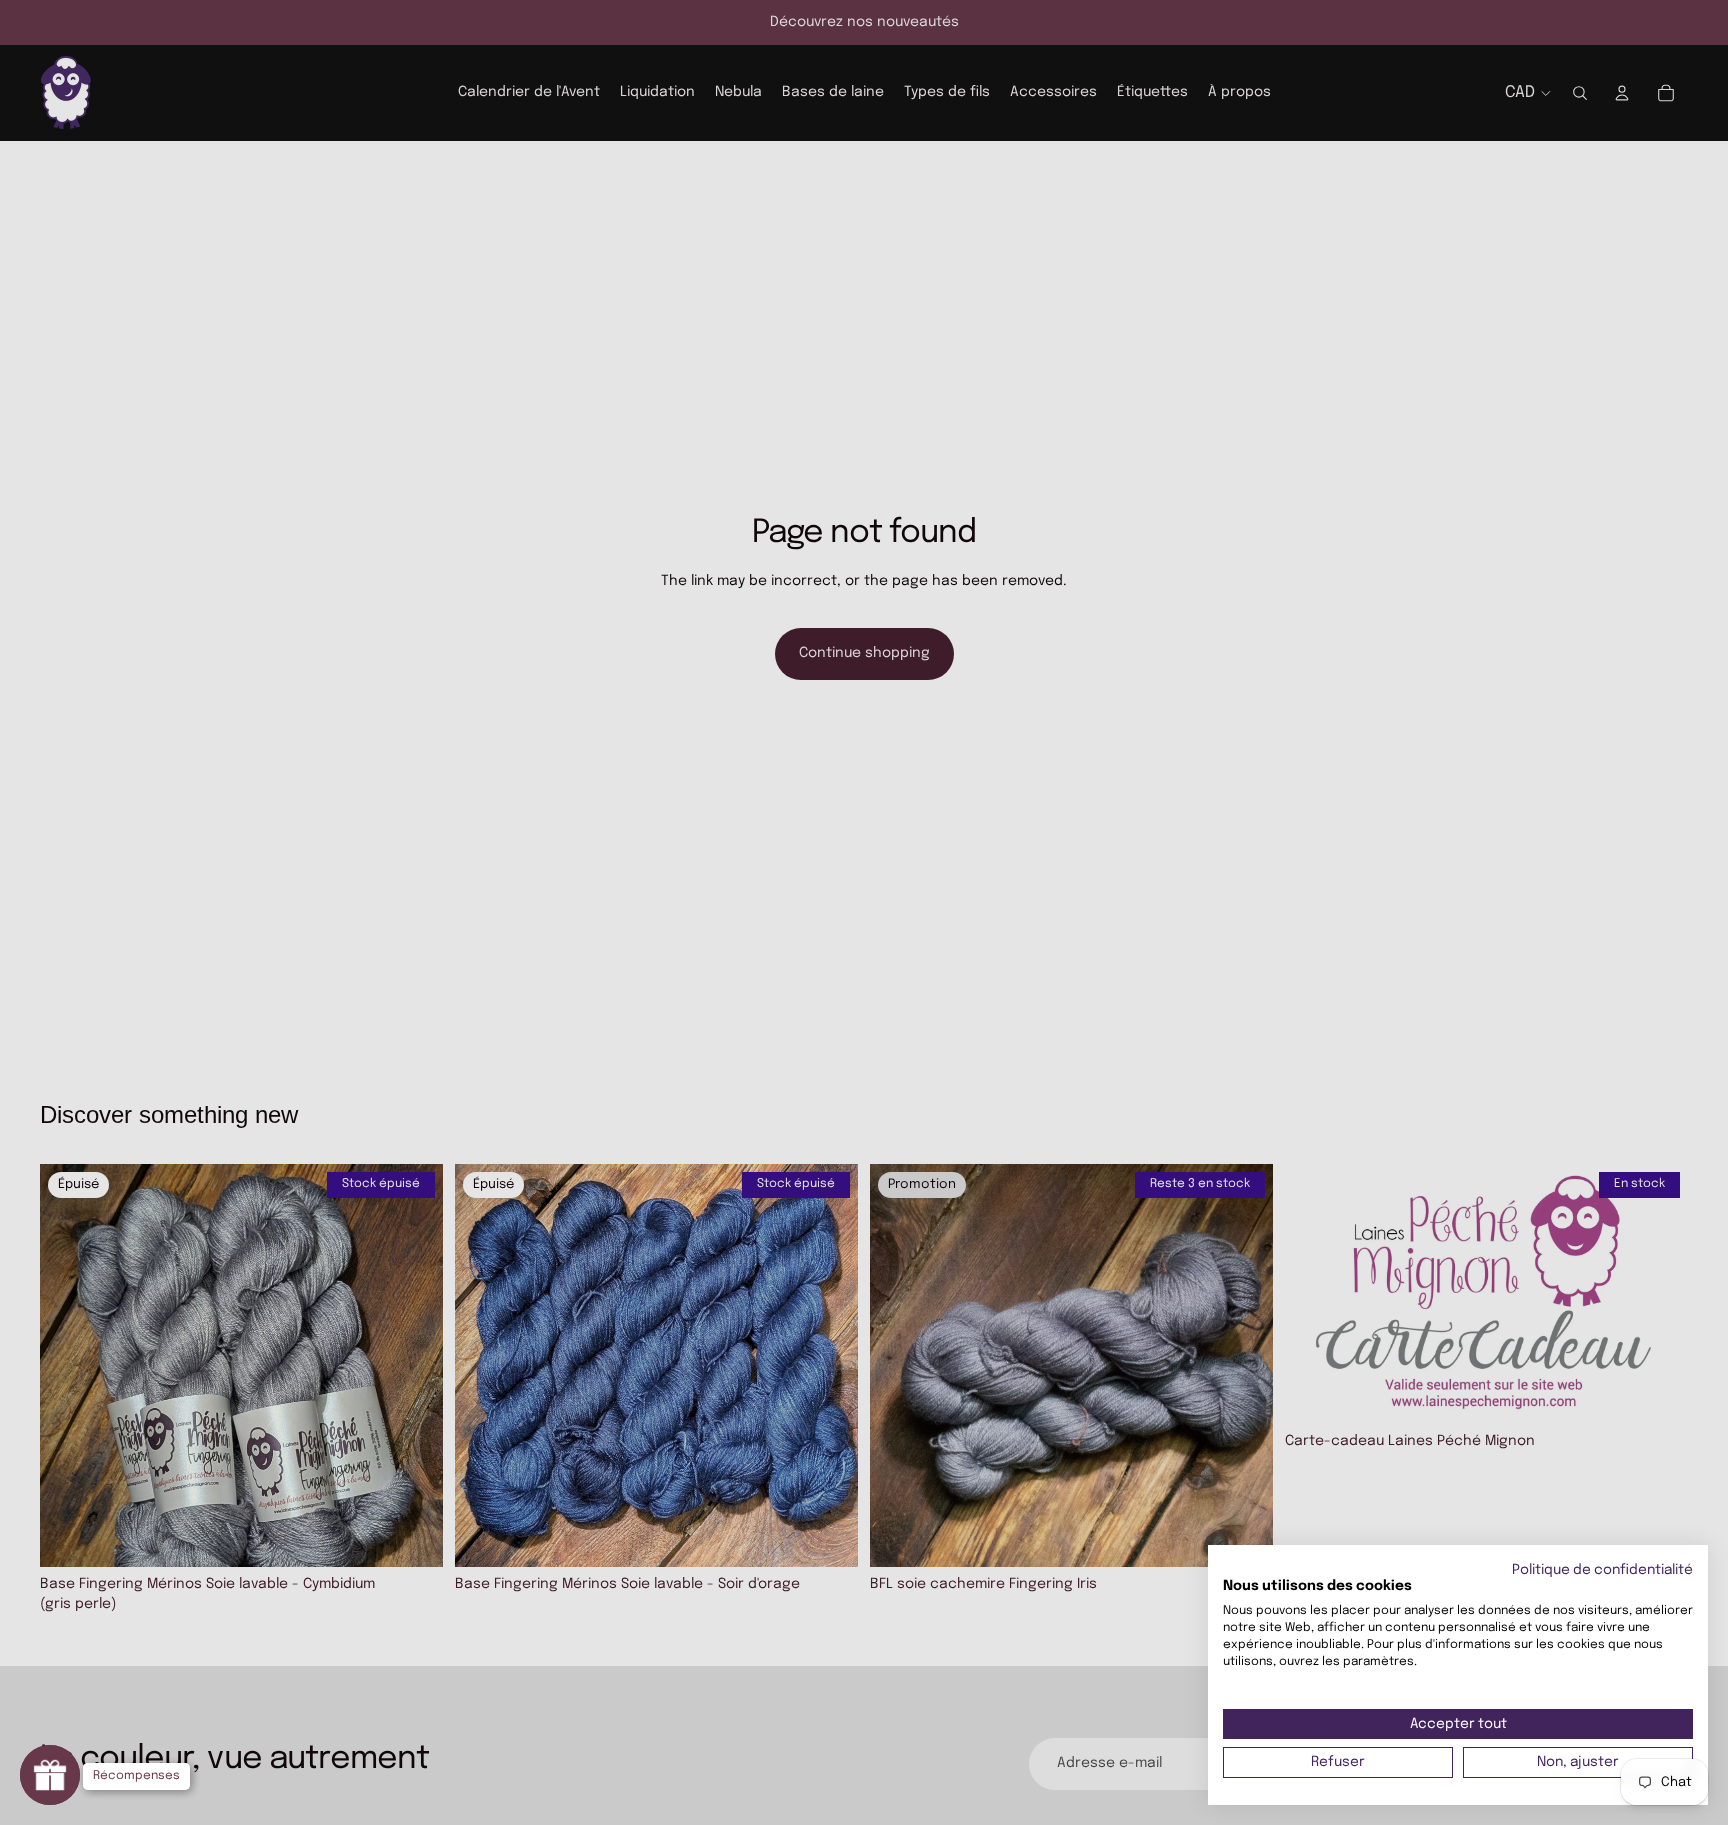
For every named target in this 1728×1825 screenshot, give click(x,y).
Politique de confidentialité (1602, 1570)
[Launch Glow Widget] (50, 1775)
